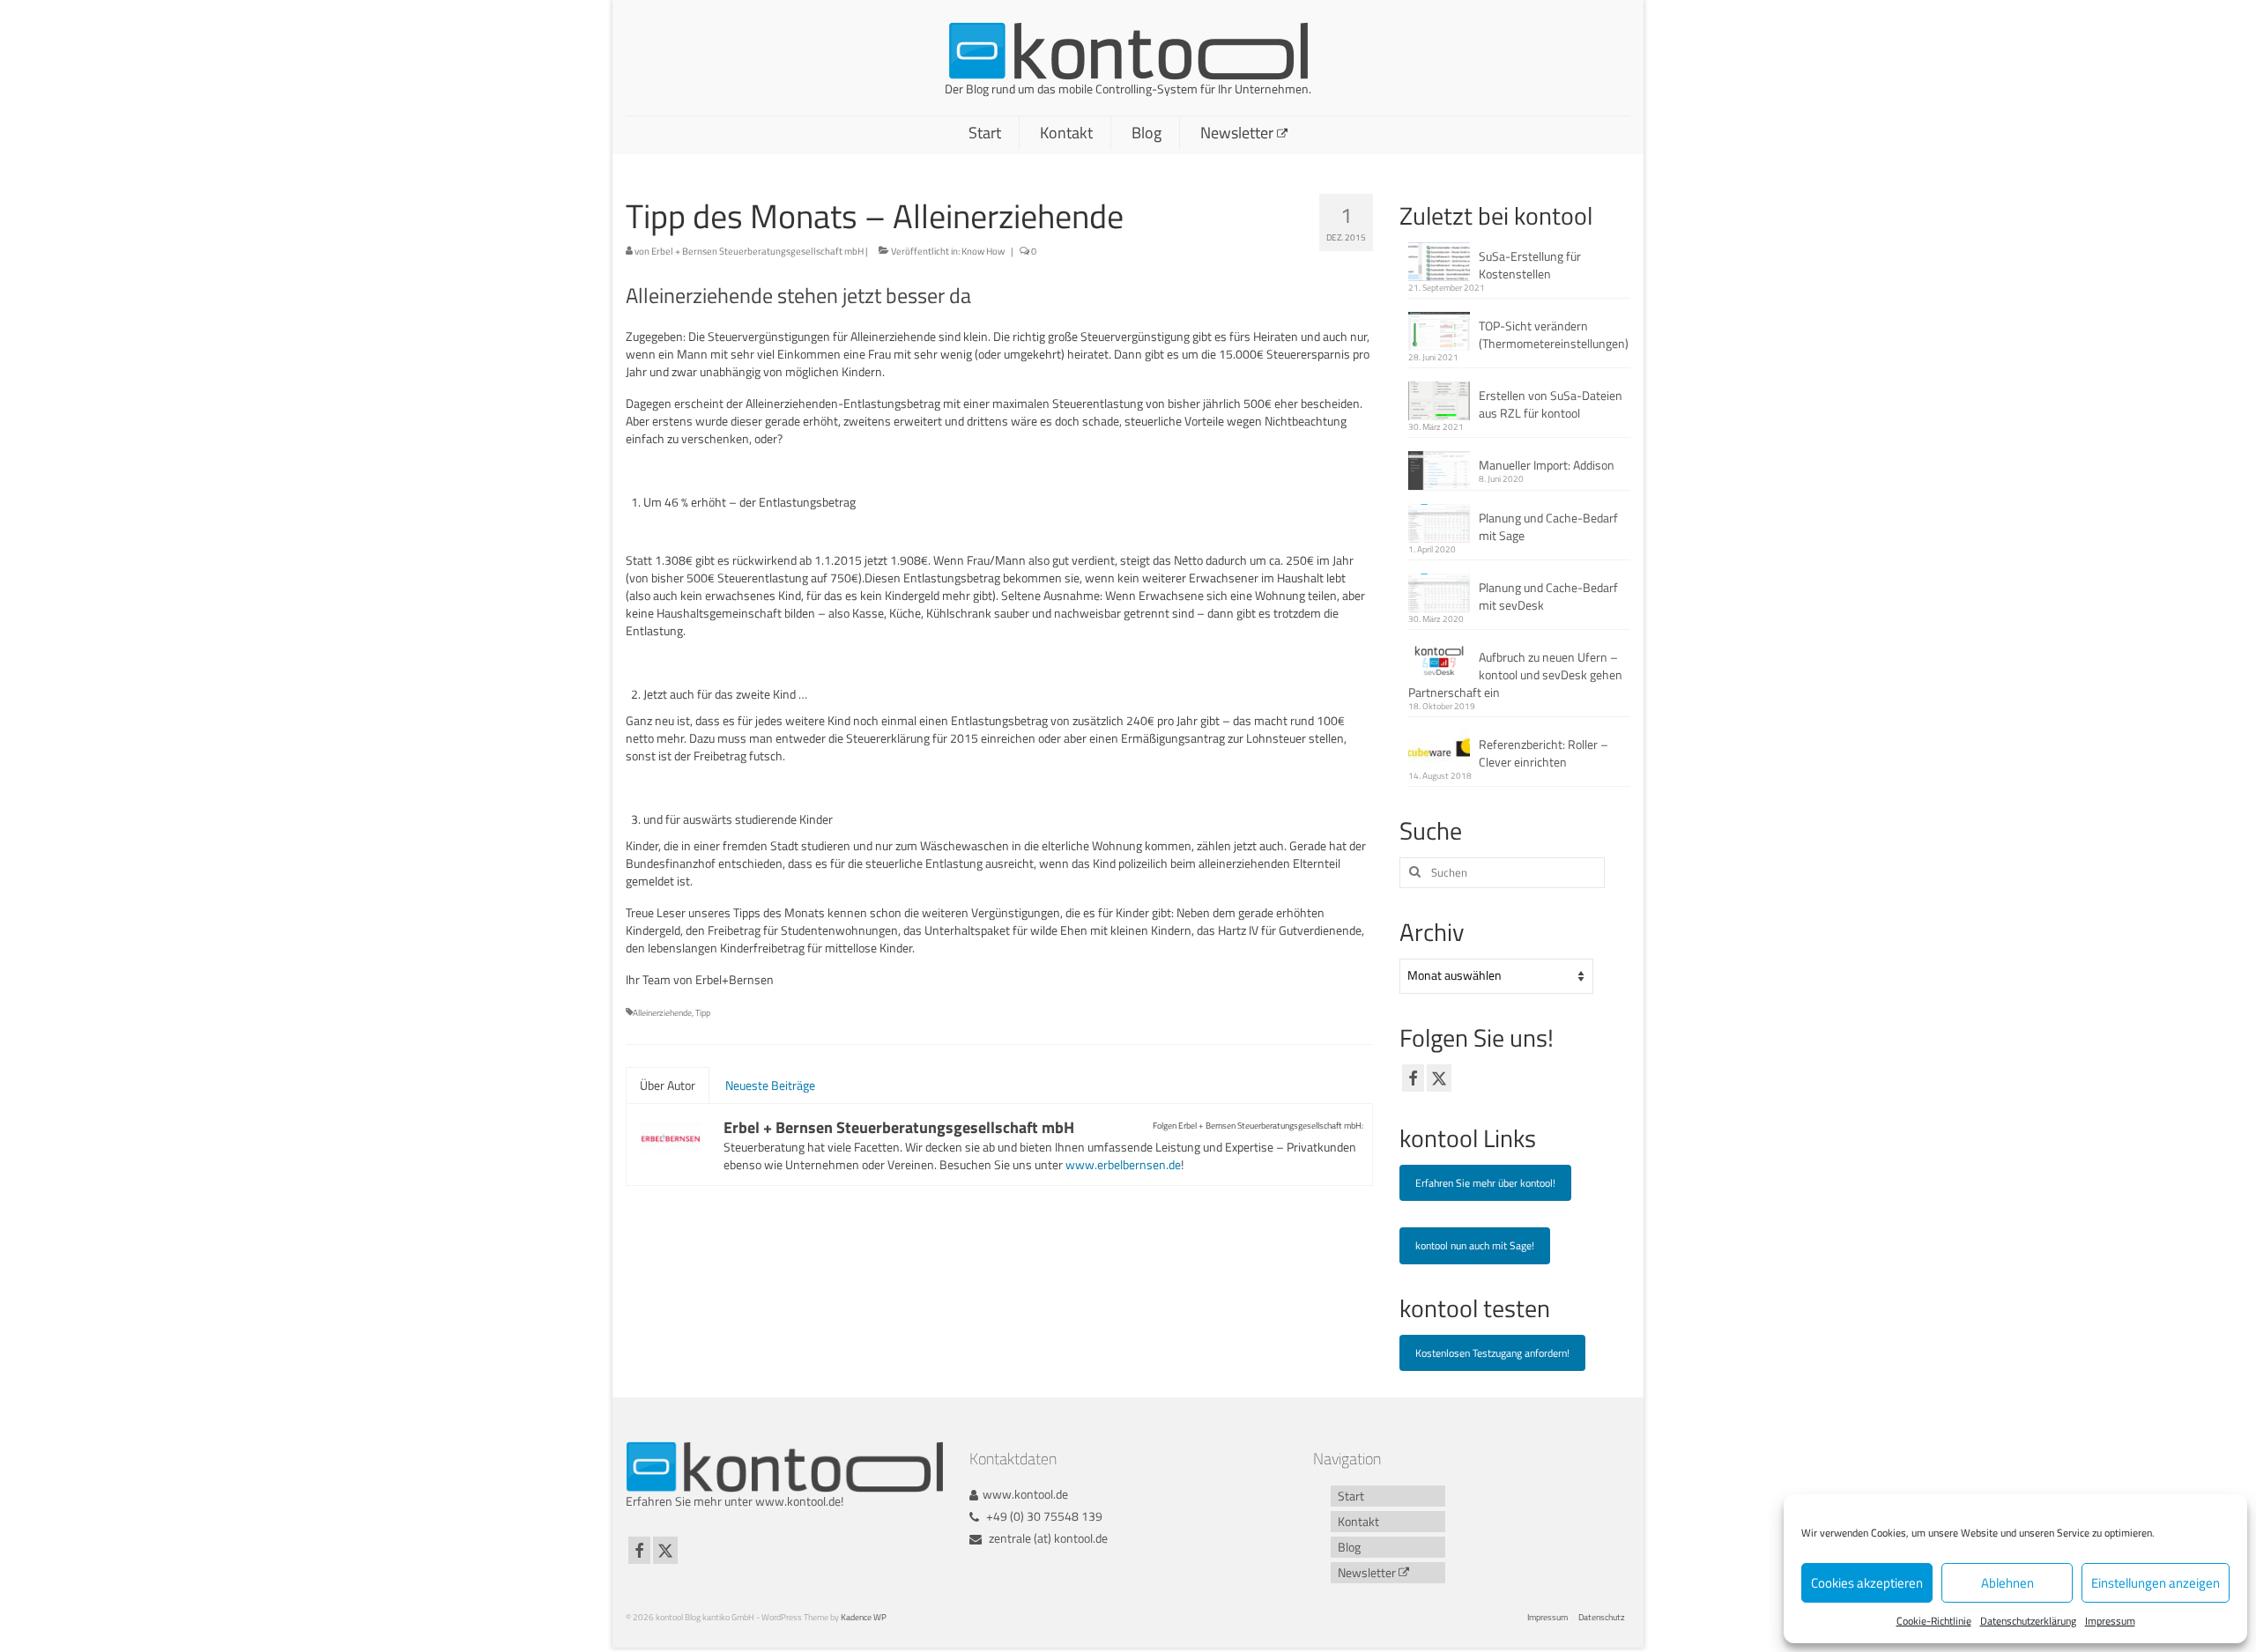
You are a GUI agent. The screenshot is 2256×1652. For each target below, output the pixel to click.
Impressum (2110, 1621)
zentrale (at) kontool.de (1047, 1538)
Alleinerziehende (662, 1013)
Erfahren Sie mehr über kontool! (1485, 1183)
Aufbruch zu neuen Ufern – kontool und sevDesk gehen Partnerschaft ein (1515, 674)
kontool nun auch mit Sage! (1475, 1245)
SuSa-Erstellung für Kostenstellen (1530, 265)
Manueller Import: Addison (1547, 465)
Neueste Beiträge (770, 1085)
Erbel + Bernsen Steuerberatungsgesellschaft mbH (757, 251)
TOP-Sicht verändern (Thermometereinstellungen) (1554, 334)
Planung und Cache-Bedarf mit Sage (1548, 526)
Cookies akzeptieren (1867, 1583)
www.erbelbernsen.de (1123, 1164)
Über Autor (668, 1085)
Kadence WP (864, 1617)
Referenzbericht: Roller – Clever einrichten (1544, 753)
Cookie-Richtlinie (1934, 1621)
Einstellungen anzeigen (2156, 1583)
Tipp (703, 1013)
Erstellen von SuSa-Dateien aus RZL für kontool (1551, 404)
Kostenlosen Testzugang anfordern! (1492, 1353)
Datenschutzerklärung (2028, 1621)
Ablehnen (2007, 1583)
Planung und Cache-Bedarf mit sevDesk (1548, 596)
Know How (983, 251)
